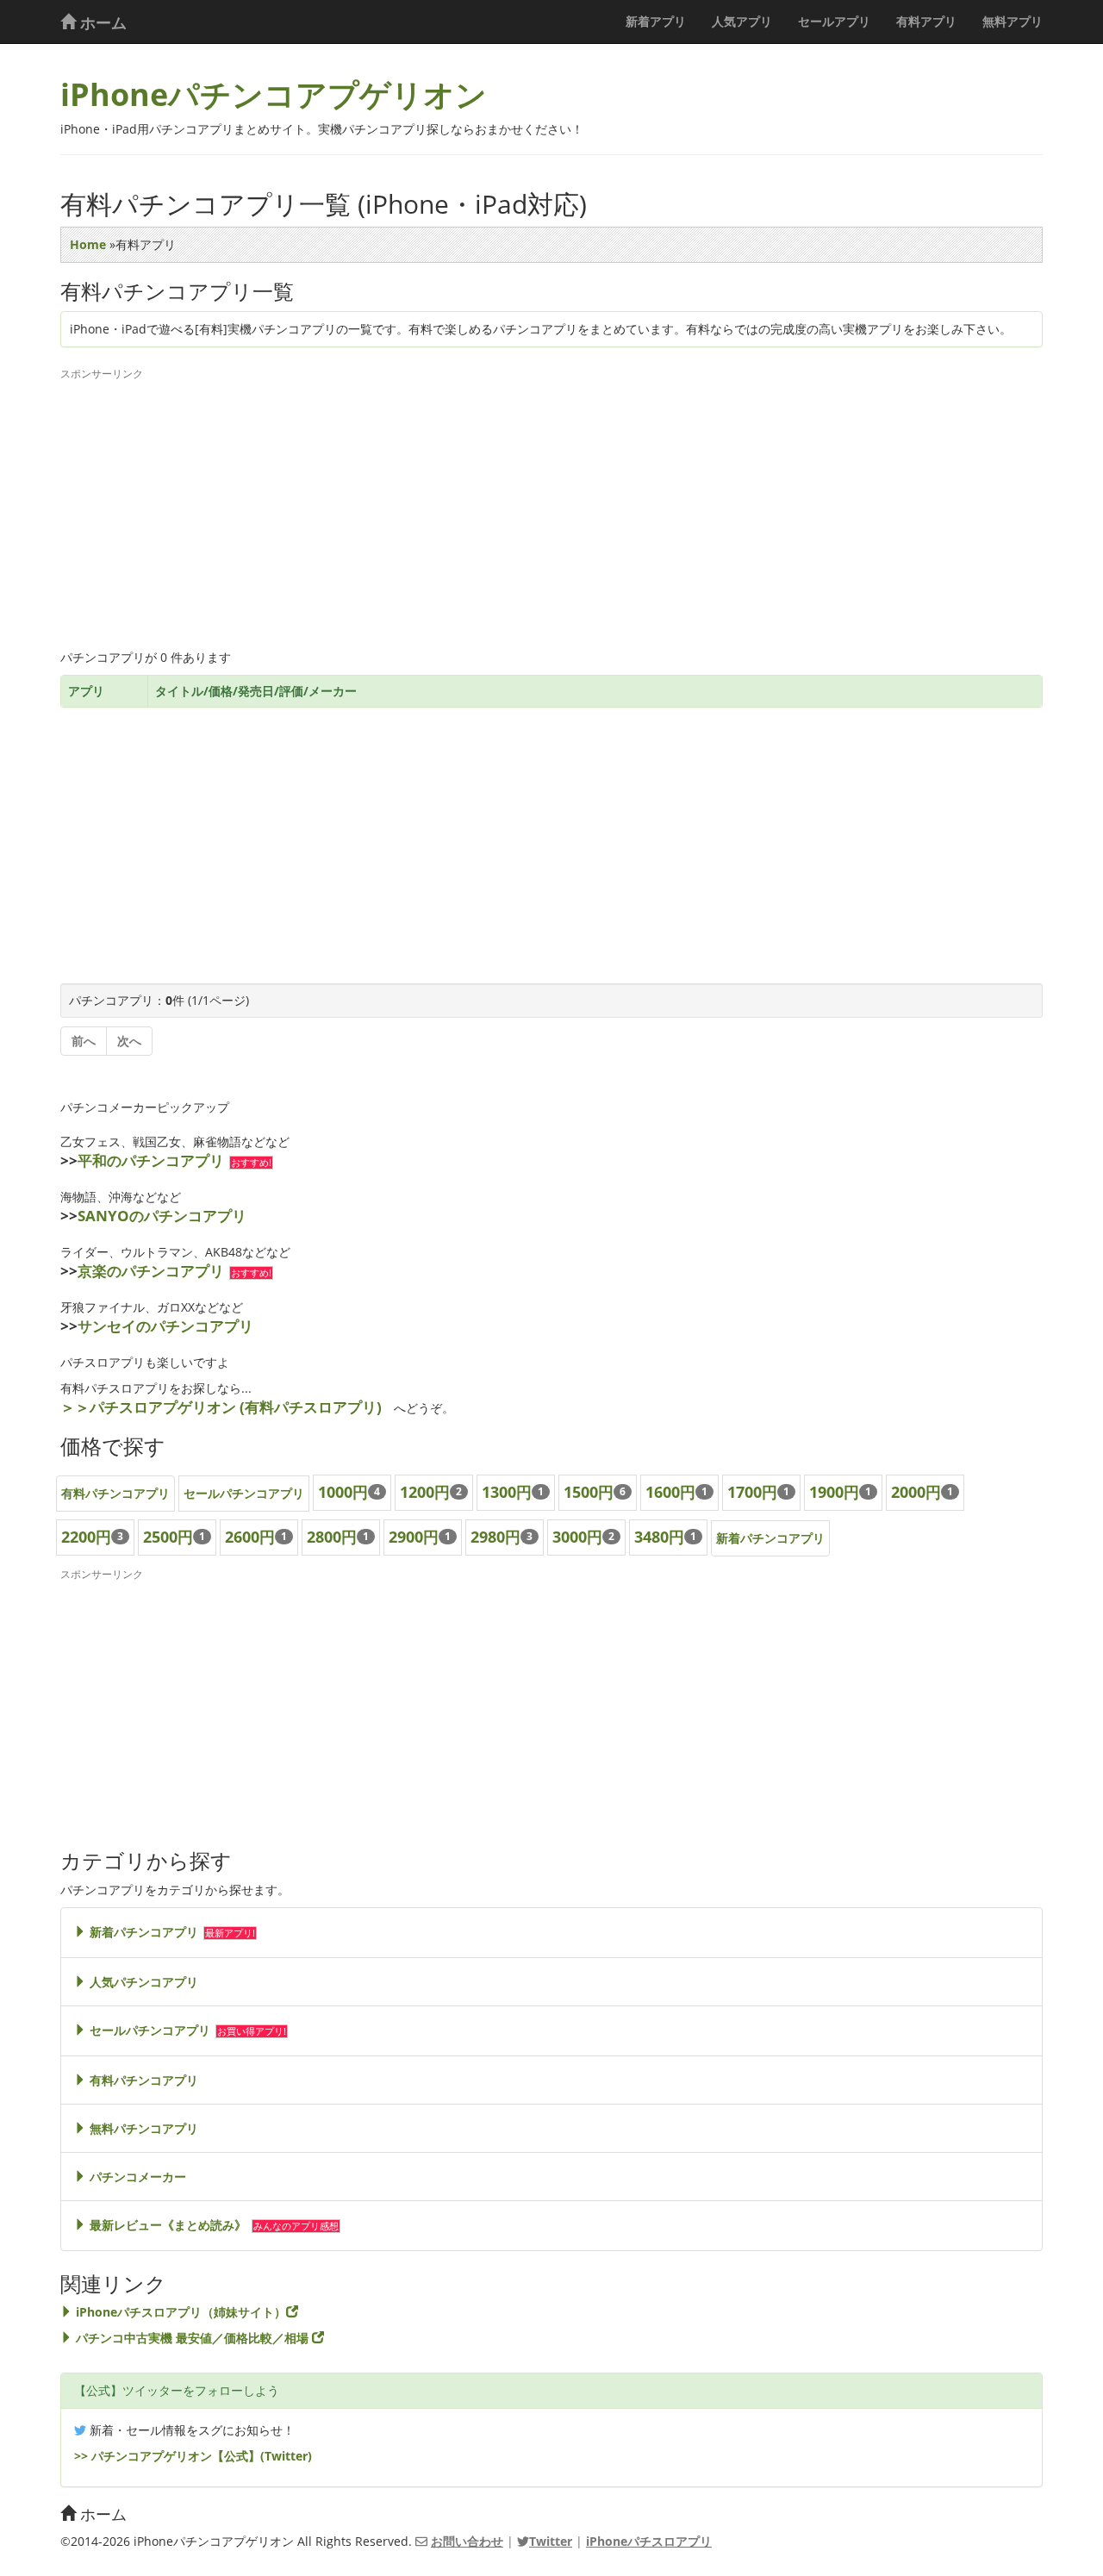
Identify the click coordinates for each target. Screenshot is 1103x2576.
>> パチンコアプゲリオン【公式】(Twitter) (193, 2456)
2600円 (250, 1537)
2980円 (495, 1537)
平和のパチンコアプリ (151, 1160)
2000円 (916, 1492)
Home (88, 244)
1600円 (670, 1492)
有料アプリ (926, 21)
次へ (129, 1041)
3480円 (659, 1537)
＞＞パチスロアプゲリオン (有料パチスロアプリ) (221, 1407)
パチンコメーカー (136, 2177)
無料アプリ (1013, 21)
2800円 (332, 1537)
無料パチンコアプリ (142, 2128)
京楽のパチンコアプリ (151, 1271)
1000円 (343, 1492)
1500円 (589, 1492)
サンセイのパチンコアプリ (165, 1326)
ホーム (101, 22)
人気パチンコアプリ (142, 1982)
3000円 (577, 1537)
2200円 (86, 1537)
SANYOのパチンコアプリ (162, 1216)
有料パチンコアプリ (115, 1493)
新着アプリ (656, 21)
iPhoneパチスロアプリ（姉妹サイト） (179, 2312)
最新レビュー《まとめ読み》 (166, 2225)
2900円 (414, 1537)
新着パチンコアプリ (770, 1538)
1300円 (507, 1492)
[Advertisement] (551, 511)
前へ (84, 1041)
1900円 (834, 1492)
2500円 (168, 1537)
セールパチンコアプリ (244, 1493)
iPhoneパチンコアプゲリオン (274, 94)
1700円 (752, 1492)
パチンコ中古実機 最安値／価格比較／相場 (192, 2338)
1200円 (425, 1492)
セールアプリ (834, 21)
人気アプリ (742, 21)
